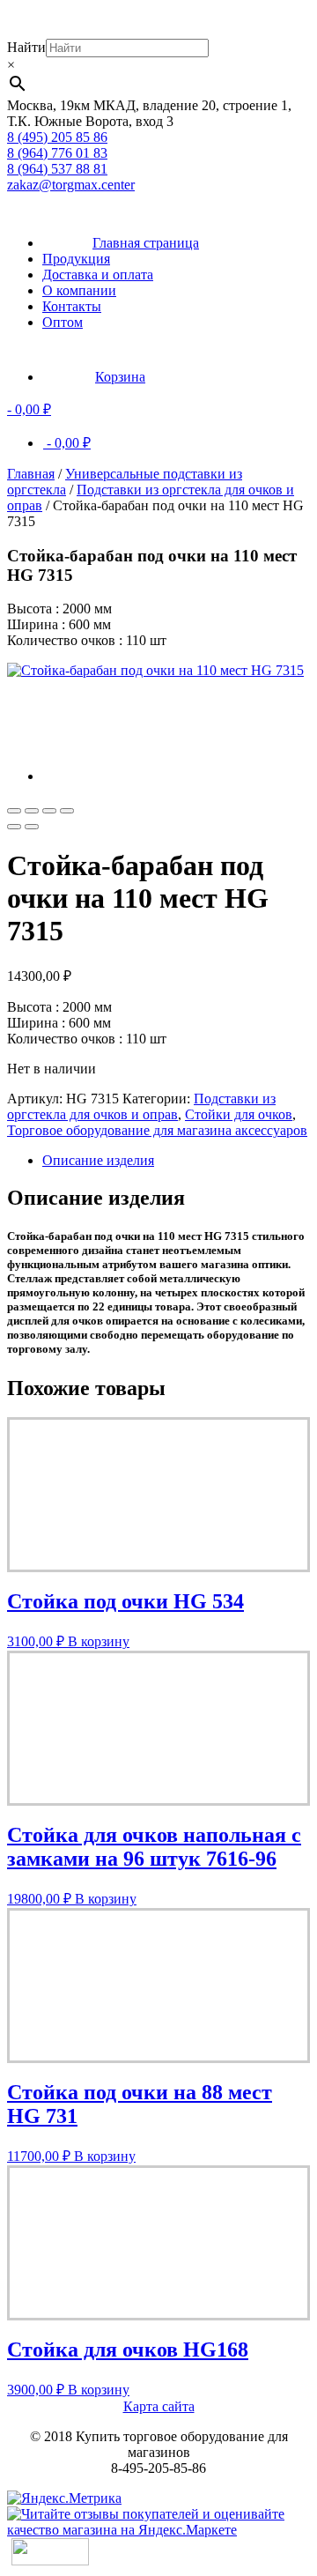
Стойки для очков (239, 1114)
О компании (79, 290)
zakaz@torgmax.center (71, 185)
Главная (31, 474)
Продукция (76, 259)
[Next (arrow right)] (32, 827)
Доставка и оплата (98, 275)
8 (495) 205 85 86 (57, 137)
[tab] (176, 1161)
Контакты (72, 306)
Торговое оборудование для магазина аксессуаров (157, 1130)
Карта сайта (159, 2406)
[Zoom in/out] (67, 811)
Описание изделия (98, 1160)
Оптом (63, 322)
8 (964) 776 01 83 (57, 153)
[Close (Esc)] (14, 811)
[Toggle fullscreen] (49, 811)
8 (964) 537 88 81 (57, 169)
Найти (26, 47)
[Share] (32, 811)
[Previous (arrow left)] (14, 827)
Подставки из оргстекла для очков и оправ (141, 1106)
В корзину (99, 1641)
